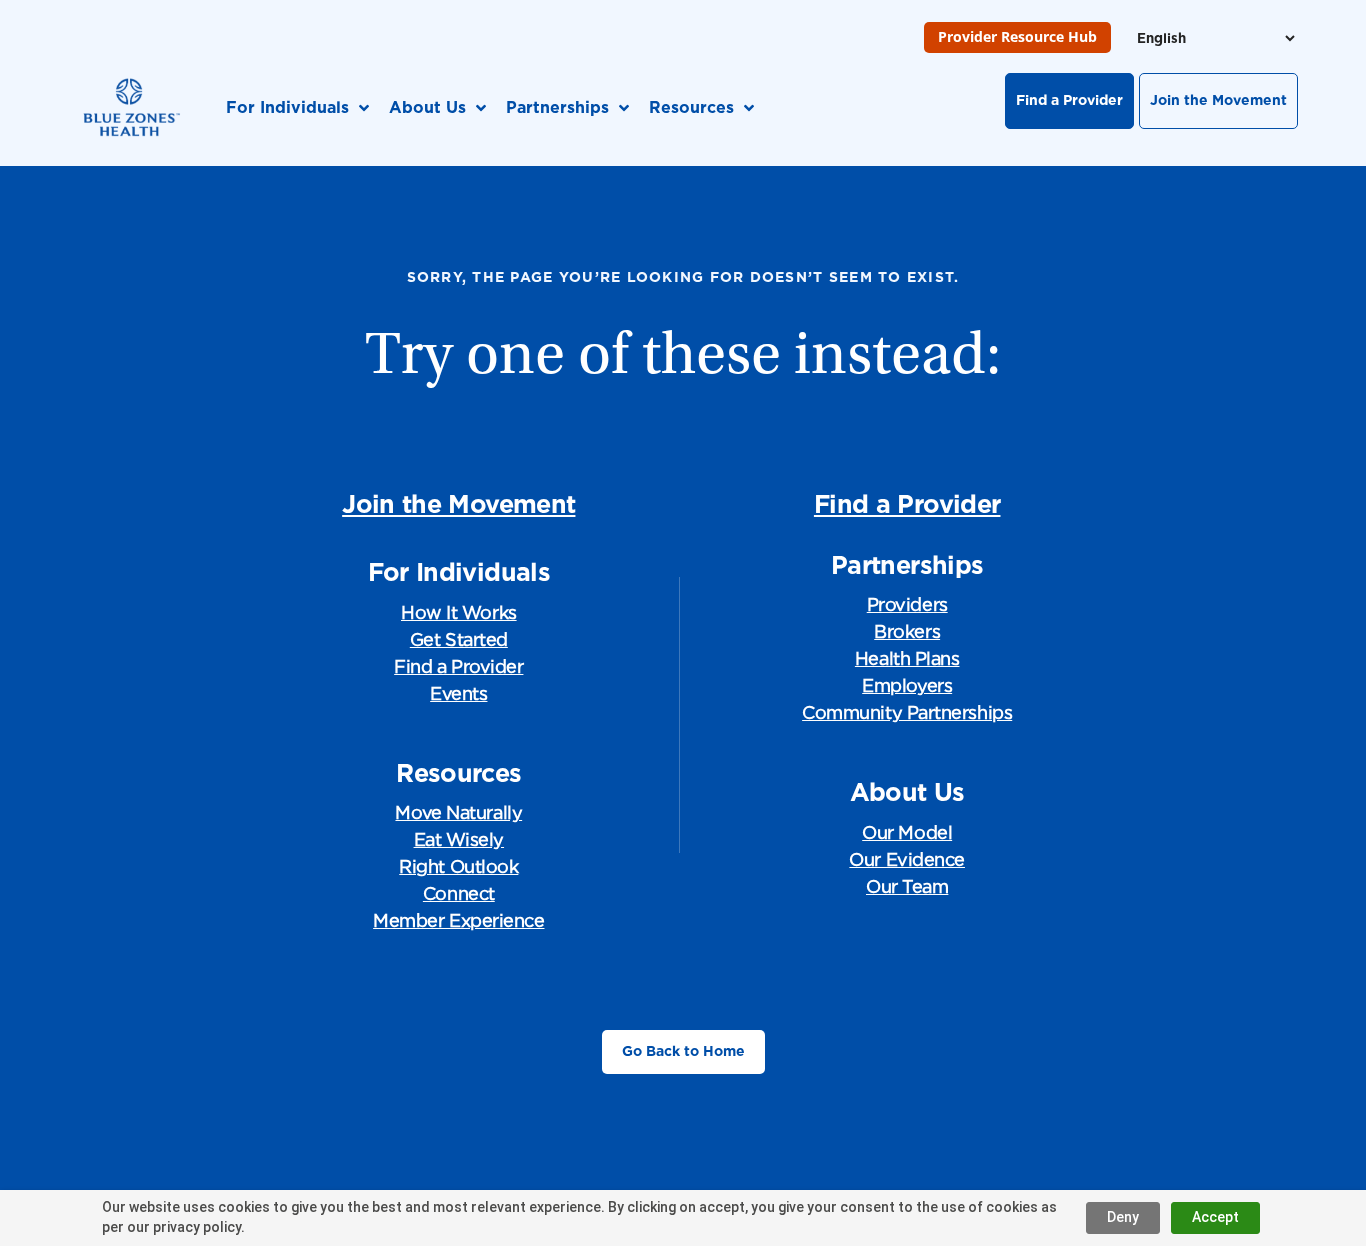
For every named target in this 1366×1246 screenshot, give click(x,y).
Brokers (907, 631)
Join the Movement (1218, 100)
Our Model (907, 832)
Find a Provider (1069, 100)
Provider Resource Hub (1017, 36)
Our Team (907, 886)
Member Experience (458, 920)
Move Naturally (458, 812)
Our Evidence (907, 859)
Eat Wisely (459, 839)
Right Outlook (458, 866)
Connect (459, 893)
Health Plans (907, 658)
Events (458, 693)
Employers (907, 685)
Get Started (459, 639)
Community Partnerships (907, 712)
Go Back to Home (683, 1051)
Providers (907, 604)
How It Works (459, 612)
